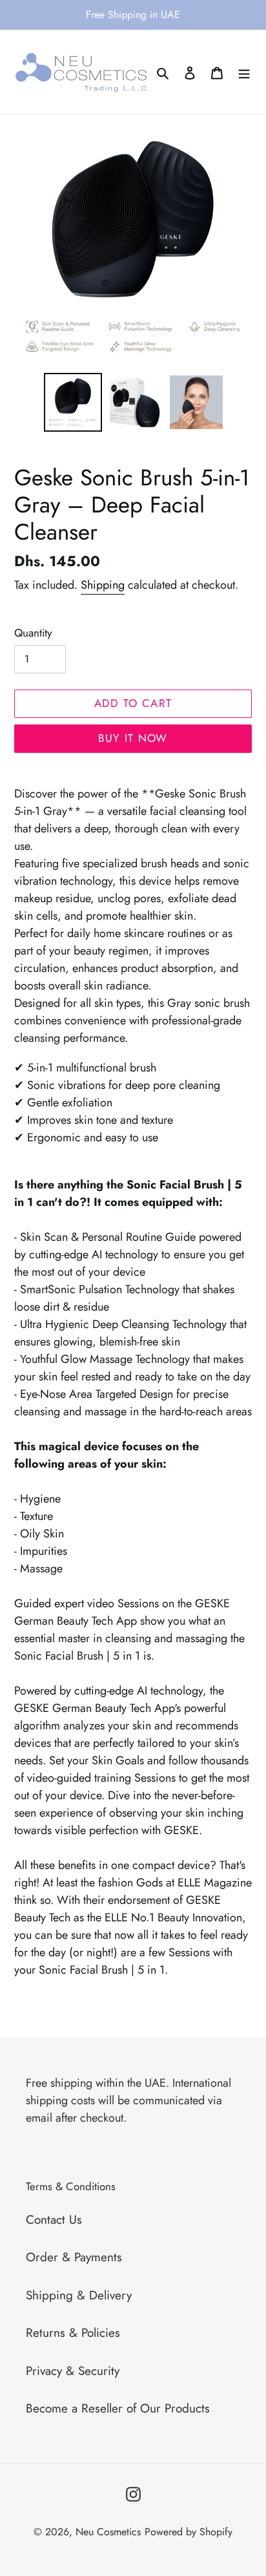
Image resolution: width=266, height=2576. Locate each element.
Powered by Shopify (189, 2532)
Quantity (33, 633)
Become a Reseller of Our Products (118, 2408)
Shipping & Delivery (79, 2295)
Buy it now (133, 738)
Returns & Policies (73, 2333)
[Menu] (244, 72)
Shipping (103, 585)
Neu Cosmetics (108, 2532)
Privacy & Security (73, 2371)
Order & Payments (74, 2257)
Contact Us (54, 2220)
